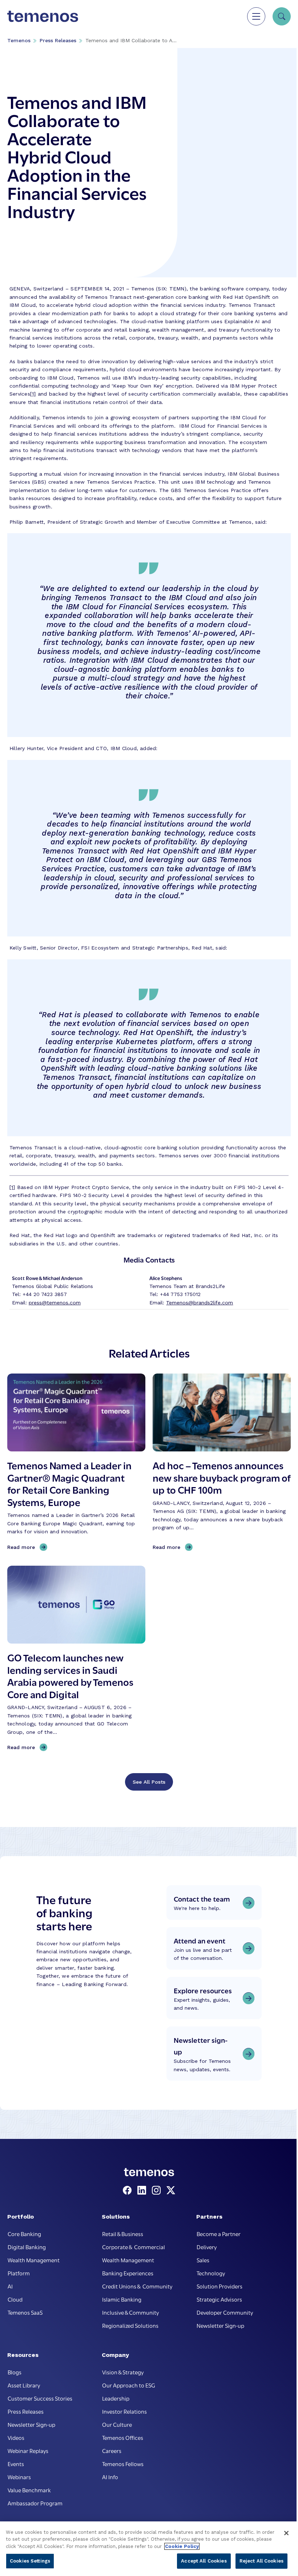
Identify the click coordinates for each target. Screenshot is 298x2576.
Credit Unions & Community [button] (137, 2286)
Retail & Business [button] (123, 2234)
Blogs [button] (15, 2372)
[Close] (286, 2533)
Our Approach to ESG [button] (129, 2385)
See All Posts (149, 1782)
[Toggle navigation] (256, 16)
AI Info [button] (110, 2477)
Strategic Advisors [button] (219, 2299)
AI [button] (10, 2286)
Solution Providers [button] (220, 2286)
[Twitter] (171, 2191)
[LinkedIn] (143, 2191)
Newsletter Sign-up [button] (220, 2325)
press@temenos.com (55, 1303)
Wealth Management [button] (34, 2260)
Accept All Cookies (204, 2561)
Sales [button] (203, 2260)
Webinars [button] (19, 2477)
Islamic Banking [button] (122, 2299)
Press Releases (58, 40)
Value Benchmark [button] (29, 2490)
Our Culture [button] (117, 2424)
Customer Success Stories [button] (40, 2398)
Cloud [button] (15, 2299)
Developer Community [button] (225, 2312)
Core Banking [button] (24, 2234)
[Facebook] (129, 2191)
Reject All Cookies (261, 2561)
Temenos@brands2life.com (200, 1303)
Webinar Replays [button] (28, 2450)
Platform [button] (19, 2273)
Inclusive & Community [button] (130, 2312)
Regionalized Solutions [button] (130, 2325)
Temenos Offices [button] (123, 2437)
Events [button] (16, 2464)
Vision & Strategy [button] (123, 2372)
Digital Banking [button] (27, 2247)
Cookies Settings (30, 2561)
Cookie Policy (182, 2546)
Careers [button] (112, 2450)
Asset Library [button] (24, 2385)
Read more (23, 1547)
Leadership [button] (116, 2398)
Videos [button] (16, 2437)
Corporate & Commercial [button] (134, 2247)
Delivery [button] (207, 2247)
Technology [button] (211, 2273)
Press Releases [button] (26, 2411)
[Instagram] (158, 2191)
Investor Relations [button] (124, 2411)
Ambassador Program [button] (35, 2503)
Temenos (19, 40)
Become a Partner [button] (219, 2234)
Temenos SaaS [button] (25, 2312)
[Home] (43, 16)
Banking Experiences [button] (128, 2273)
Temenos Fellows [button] (123, 2464)
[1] (33, 394)
